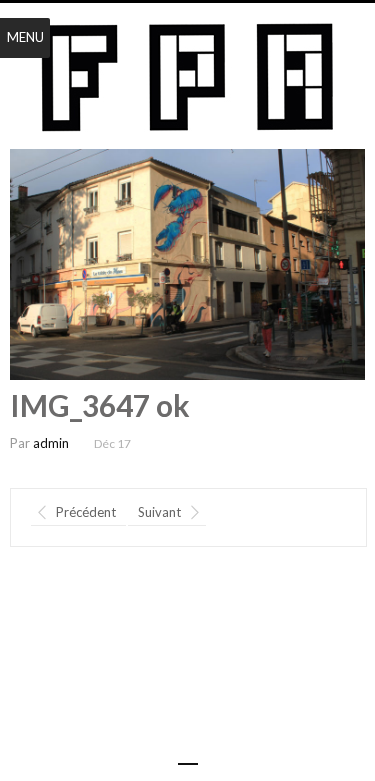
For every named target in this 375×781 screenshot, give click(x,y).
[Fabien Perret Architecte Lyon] (187, 78)
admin (51, 443)
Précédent (86, 512)
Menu (25, 37)
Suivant (159, 512)
